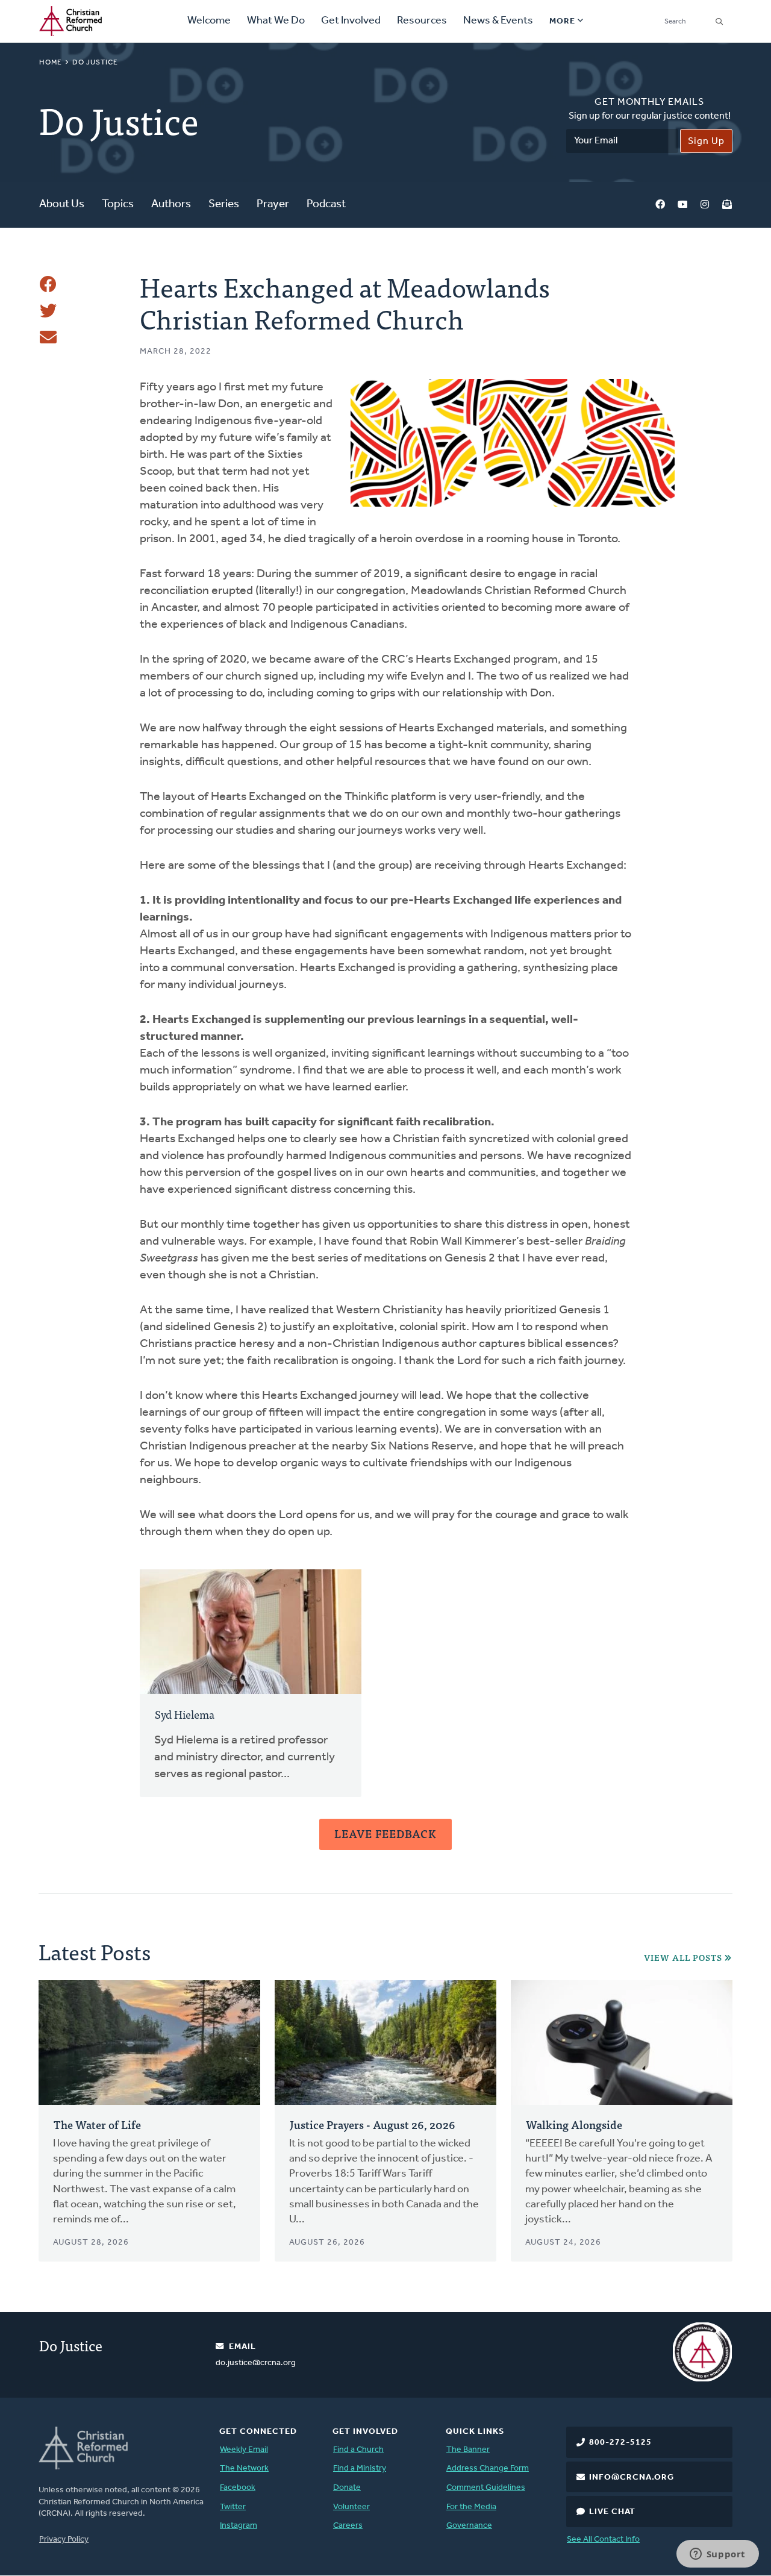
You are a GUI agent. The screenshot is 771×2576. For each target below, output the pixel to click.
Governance (469, 2526)
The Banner (468, 2450)
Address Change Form (488, 2468)
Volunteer (351, 2507)
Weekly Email (244, 2450)
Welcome (209, 21)
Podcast (326, 205)
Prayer (273, 205)
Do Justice (95, 63)
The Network (244, 2468)
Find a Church (358, 2450)
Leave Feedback (385, 1834)
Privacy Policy (64, 2540)
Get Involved (351, 21)
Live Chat (612, 2512)
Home (51, 63)
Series (224, 205)
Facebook (660, 205)
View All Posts (683, 1958)
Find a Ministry (360, 2468)
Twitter (233, 2507)
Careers (348, 2526)
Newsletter (727, 205)
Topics (118, 205)
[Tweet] (48, 311)
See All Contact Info (603, 2540)
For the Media (471, 2507)
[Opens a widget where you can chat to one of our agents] (717, 2555)
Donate (347, 2488)
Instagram (705, 205)
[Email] (48, 337)
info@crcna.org (632, 2478)
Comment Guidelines (486, 2488)
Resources (422, 21)
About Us (62, 205)
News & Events (498, 21)
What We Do (276, 21)
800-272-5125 (620, 2443)
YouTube (682, 205)
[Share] (48, 284)
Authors (171, 205)
